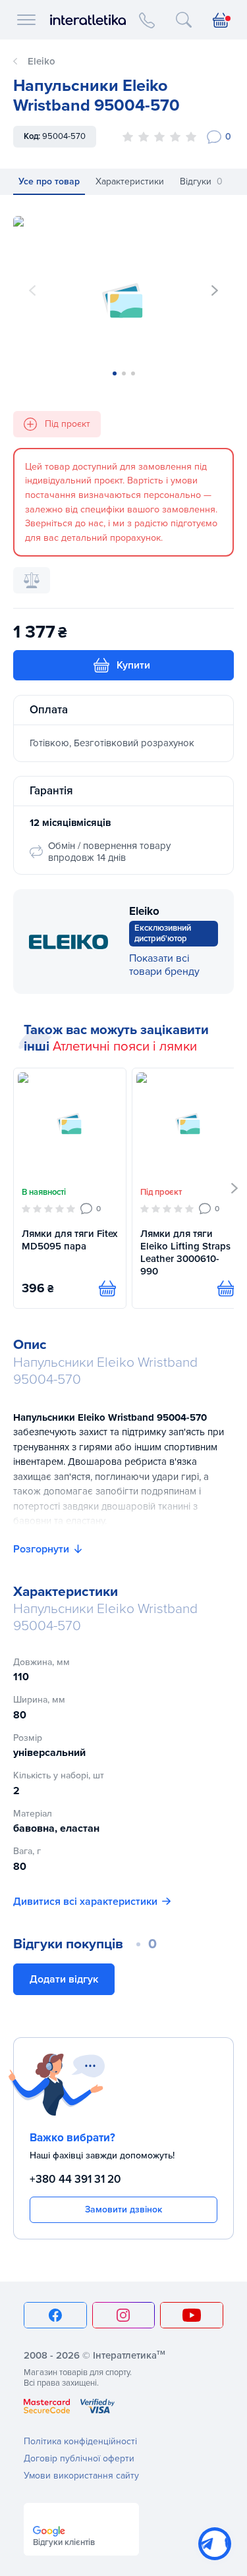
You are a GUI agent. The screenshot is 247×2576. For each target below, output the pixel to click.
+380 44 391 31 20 (75, 2179)
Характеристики (130, 181)
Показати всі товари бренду (164, 965)
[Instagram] (124, 2315)
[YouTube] (192, 2315)
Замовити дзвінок (123, 2209)
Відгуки (201, 181)
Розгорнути (41, 1549)
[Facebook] (55, 2315)
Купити (133, 665)
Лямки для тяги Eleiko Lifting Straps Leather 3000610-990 (185, 1252)
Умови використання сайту (81, 2476)
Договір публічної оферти (79, 2458)
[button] (215, 290)
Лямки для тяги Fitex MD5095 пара (69, 1240)
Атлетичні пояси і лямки (125, 1047)
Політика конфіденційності (80, 2441)
